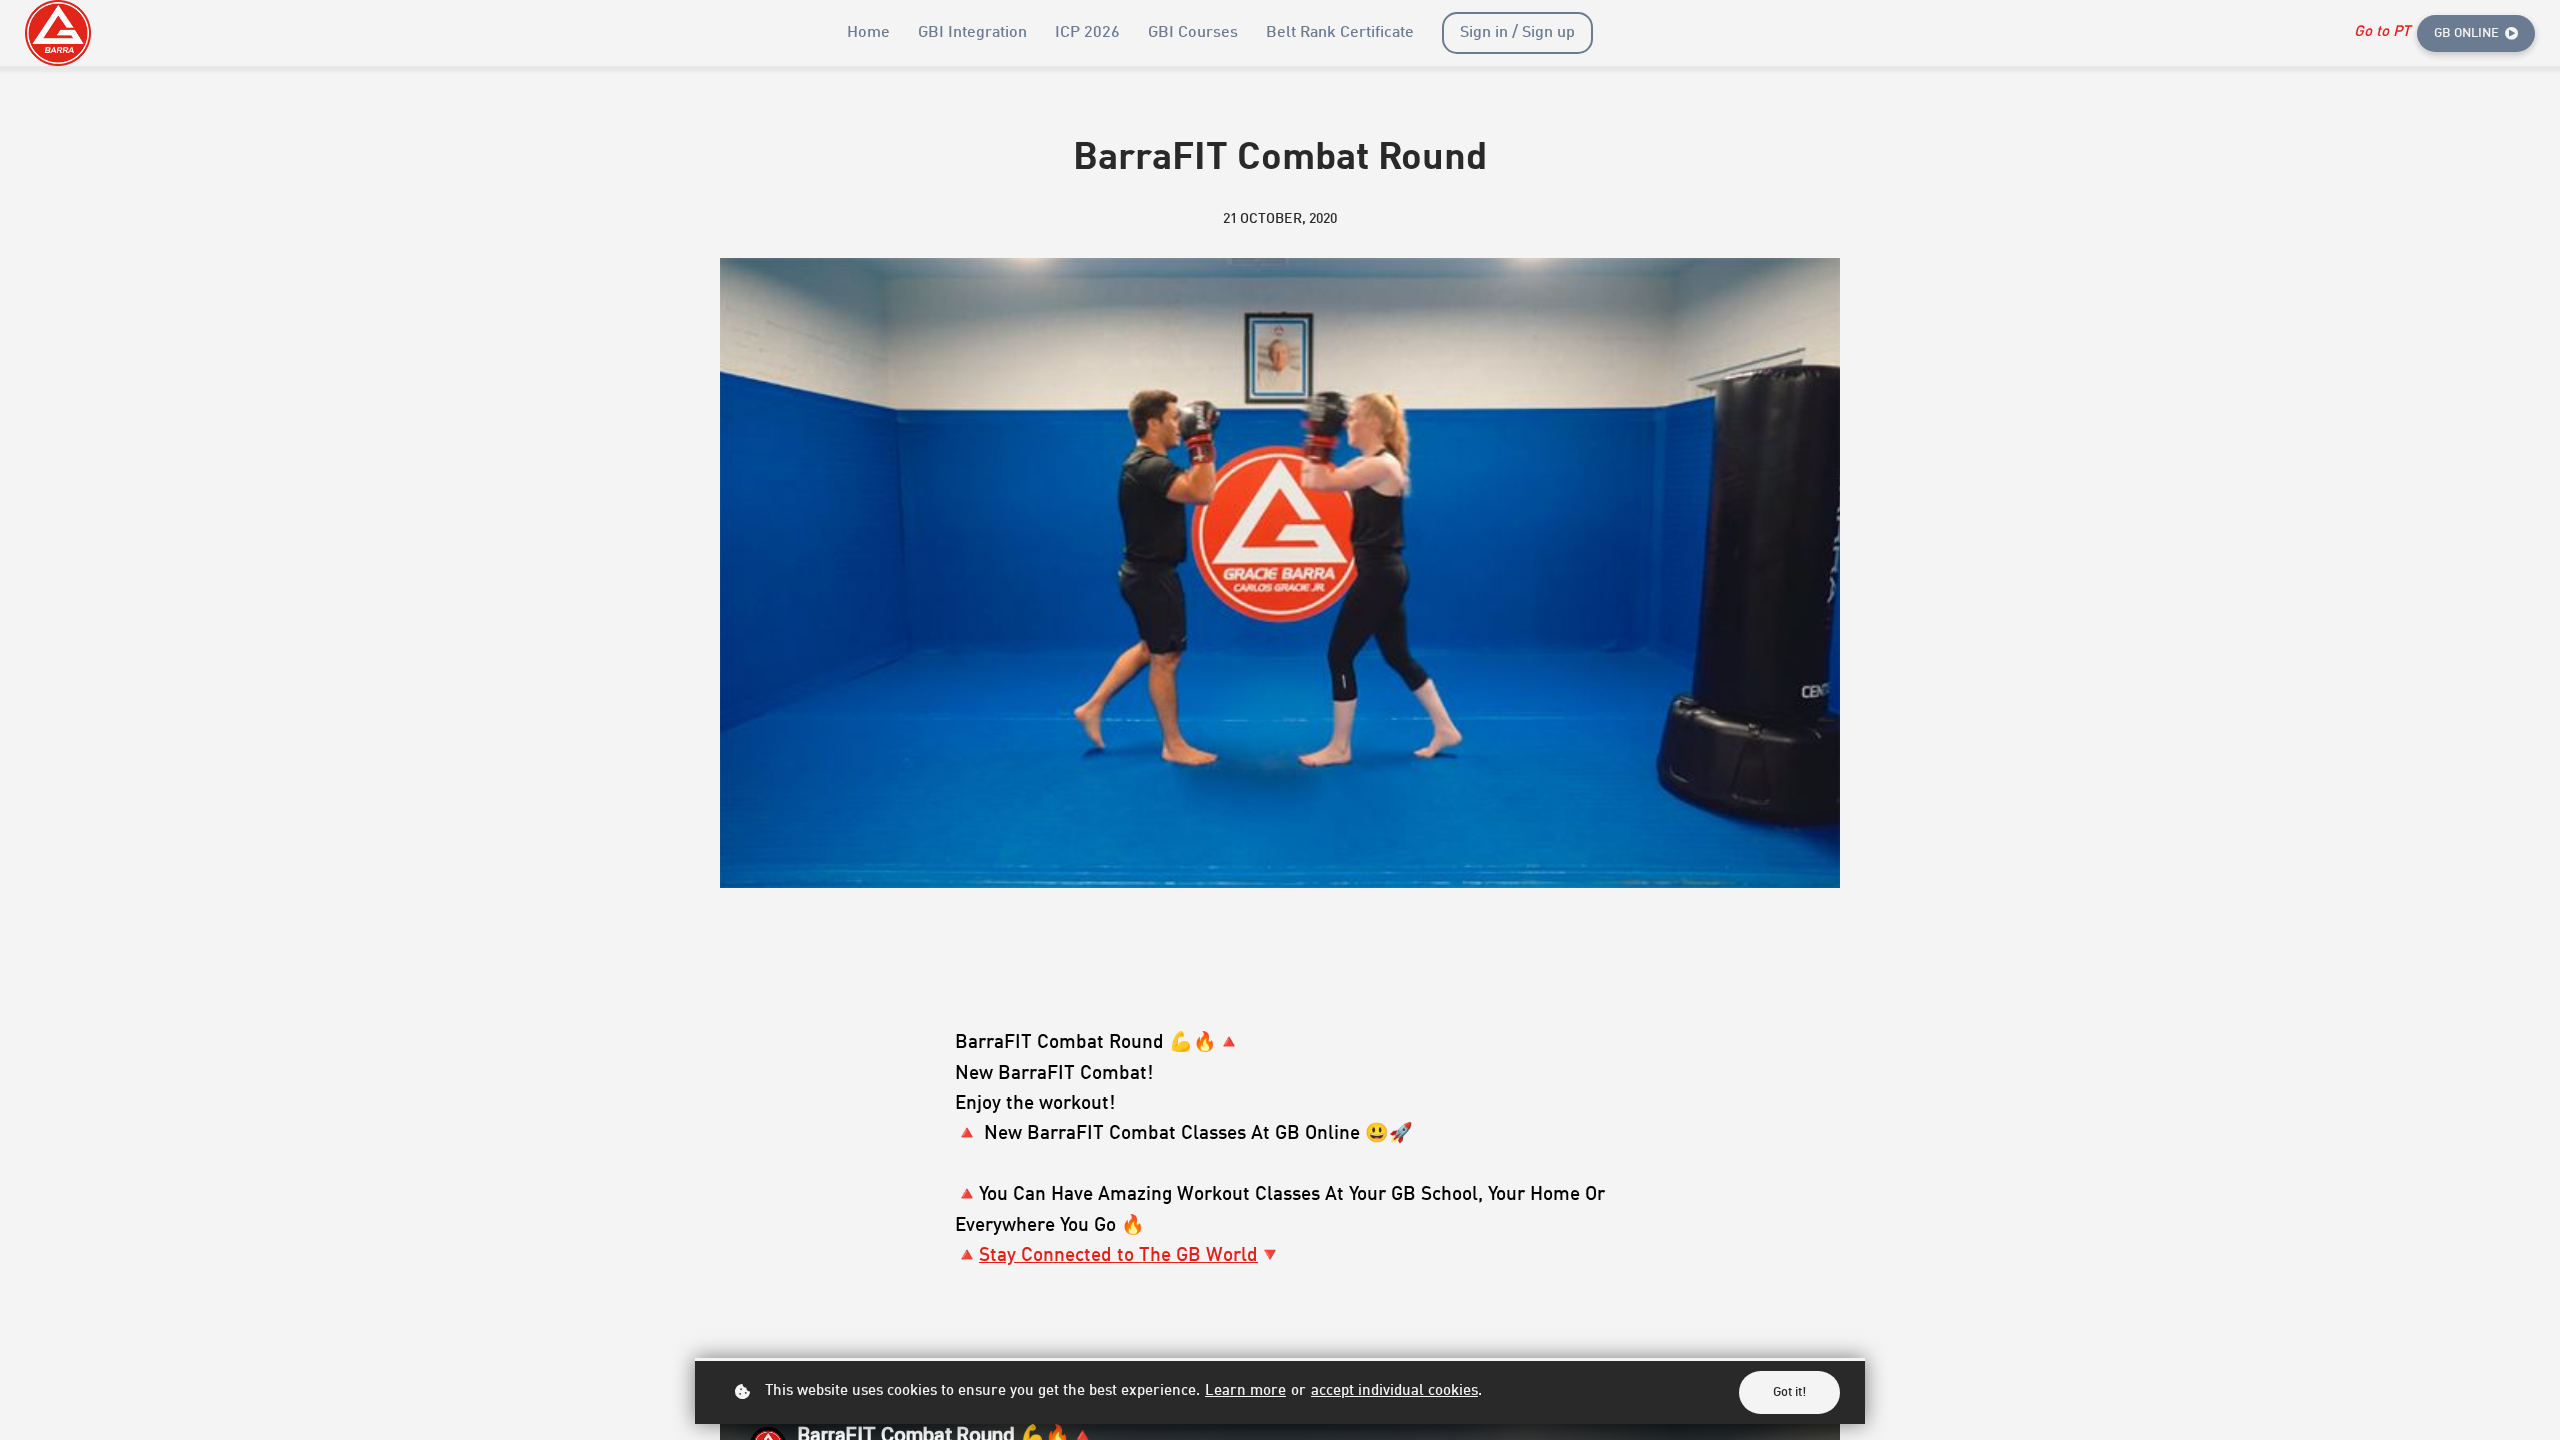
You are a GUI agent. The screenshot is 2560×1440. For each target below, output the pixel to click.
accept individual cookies (1394, 1391)
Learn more (1245, 1391)
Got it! (1789, 1392)
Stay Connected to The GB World (1118, 1255)
